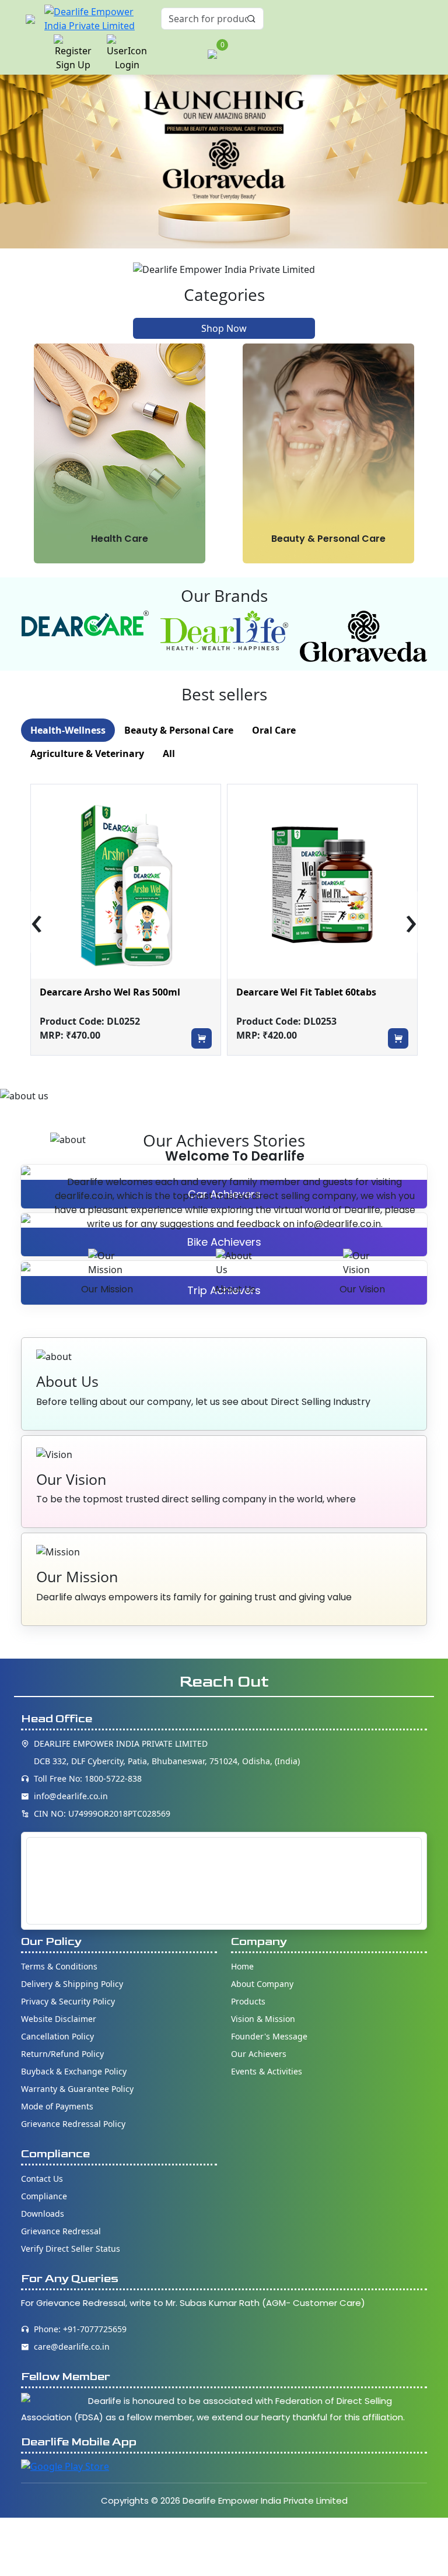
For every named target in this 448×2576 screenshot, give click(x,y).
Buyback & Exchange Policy (74, 2071)
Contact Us (42, 2179)
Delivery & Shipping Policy (72, 1984)
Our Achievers (259, 2054)
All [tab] (169, 753)
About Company (262, 1984)
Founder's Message (269, 2036)
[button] (30, 19)
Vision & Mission (263, 2019)
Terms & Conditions (59, 1966)
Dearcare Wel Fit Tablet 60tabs (306, 992)
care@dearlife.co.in (72, 2347)
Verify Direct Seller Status (71, 2249)
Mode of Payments (57, 2106)
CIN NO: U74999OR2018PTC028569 (102, 1813)
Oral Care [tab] (274, 730)
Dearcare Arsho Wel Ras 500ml (110, 992)
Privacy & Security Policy (68, 2001)
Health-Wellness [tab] (68, 730)
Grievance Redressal (61, 2231)
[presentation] (37, 922)
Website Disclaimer (59, 2019)
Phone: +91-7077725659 (80, 2329)
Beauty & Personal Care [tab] (179, 730)
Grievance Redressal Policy (73, 2124)
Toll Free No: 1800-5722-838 (88, 1778)
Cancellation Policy (57, 2036)
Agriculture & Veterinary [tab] (87, 753)
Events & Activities (267, 2071)
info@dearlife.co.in (71, 1796)
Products (248, 2001)
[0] (212, 53)
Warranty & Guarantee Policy (77, 2089)
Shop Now (224, 328)
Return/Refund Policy (62, 2054)
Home (242, 1966)
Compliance (44, 2196)
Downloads (43, 2214)
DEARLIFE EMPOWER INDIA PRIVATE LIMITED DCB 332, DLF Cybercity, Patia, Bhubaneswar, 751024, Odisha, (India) (167, 1752)
